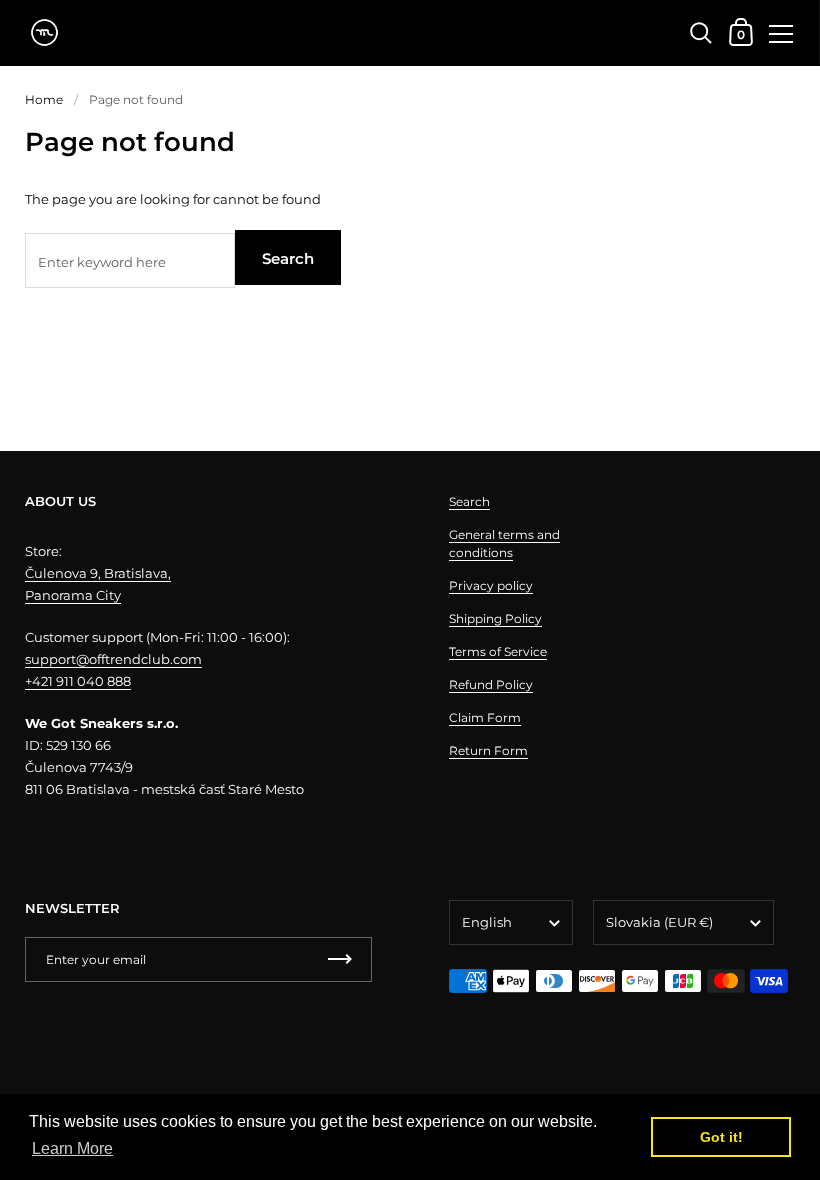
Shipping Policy (495, 618)
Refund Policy (491, 684)
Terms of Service (498, 651)
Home (44, 99)
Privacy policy (491, 585)
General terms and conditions (504, 543)
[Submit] (340, 959)
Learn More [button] (72, 1148)
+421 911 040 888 (78, 681)
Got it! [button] (721, 1137)
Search (288, 258)
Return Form (488, 750)
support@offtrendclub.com (113, 659)
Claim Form (485, 717)
